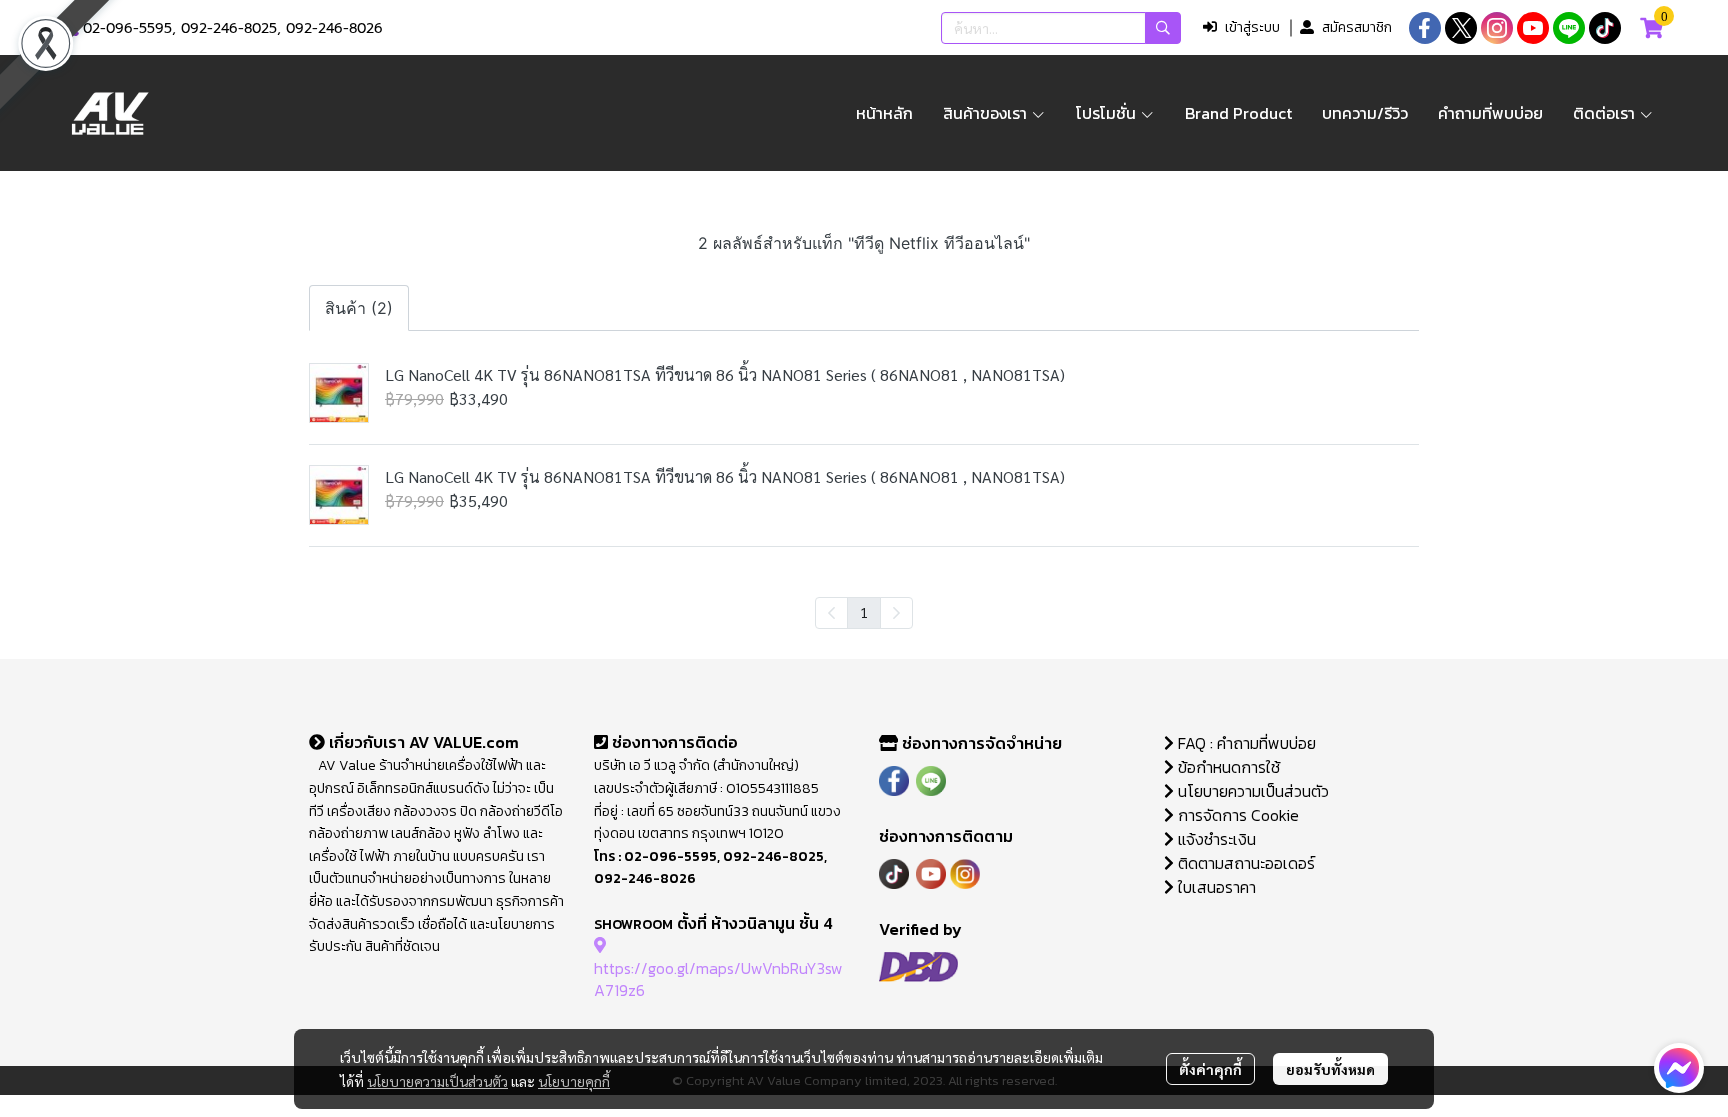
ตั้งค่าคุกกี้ (1210, 1069)
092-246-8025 (229, 28)
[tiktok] (1605, 28)
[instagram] (1497, 28)
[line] (1569, 28)
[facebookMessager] (1679, 1068)
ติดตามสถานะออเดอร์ (1244, 863)
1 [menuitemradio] (864, 612)
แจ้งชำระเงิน (1215, 839)
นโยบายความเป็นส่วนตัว (437, 1081)
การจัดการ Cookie (1236, 815)
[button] (1061, 28)
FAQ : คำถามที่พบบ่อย (1247, 743)
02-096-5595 (127, 28)
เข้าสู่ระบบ (1252, 27)
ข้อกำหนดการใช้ (1227, 767)
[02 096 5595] (72, 28)
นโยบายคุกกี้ (574, 1081)
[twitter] (1461, 28)
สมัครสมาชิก (1357, 27)
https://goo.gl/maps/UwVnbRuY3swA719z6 (718, 979)
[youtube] (1533, 28)
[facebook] (1425, 28)
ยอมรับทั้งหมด (1330, 1069)
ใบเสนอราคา (1215, 887)
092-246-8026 (334, 28)
